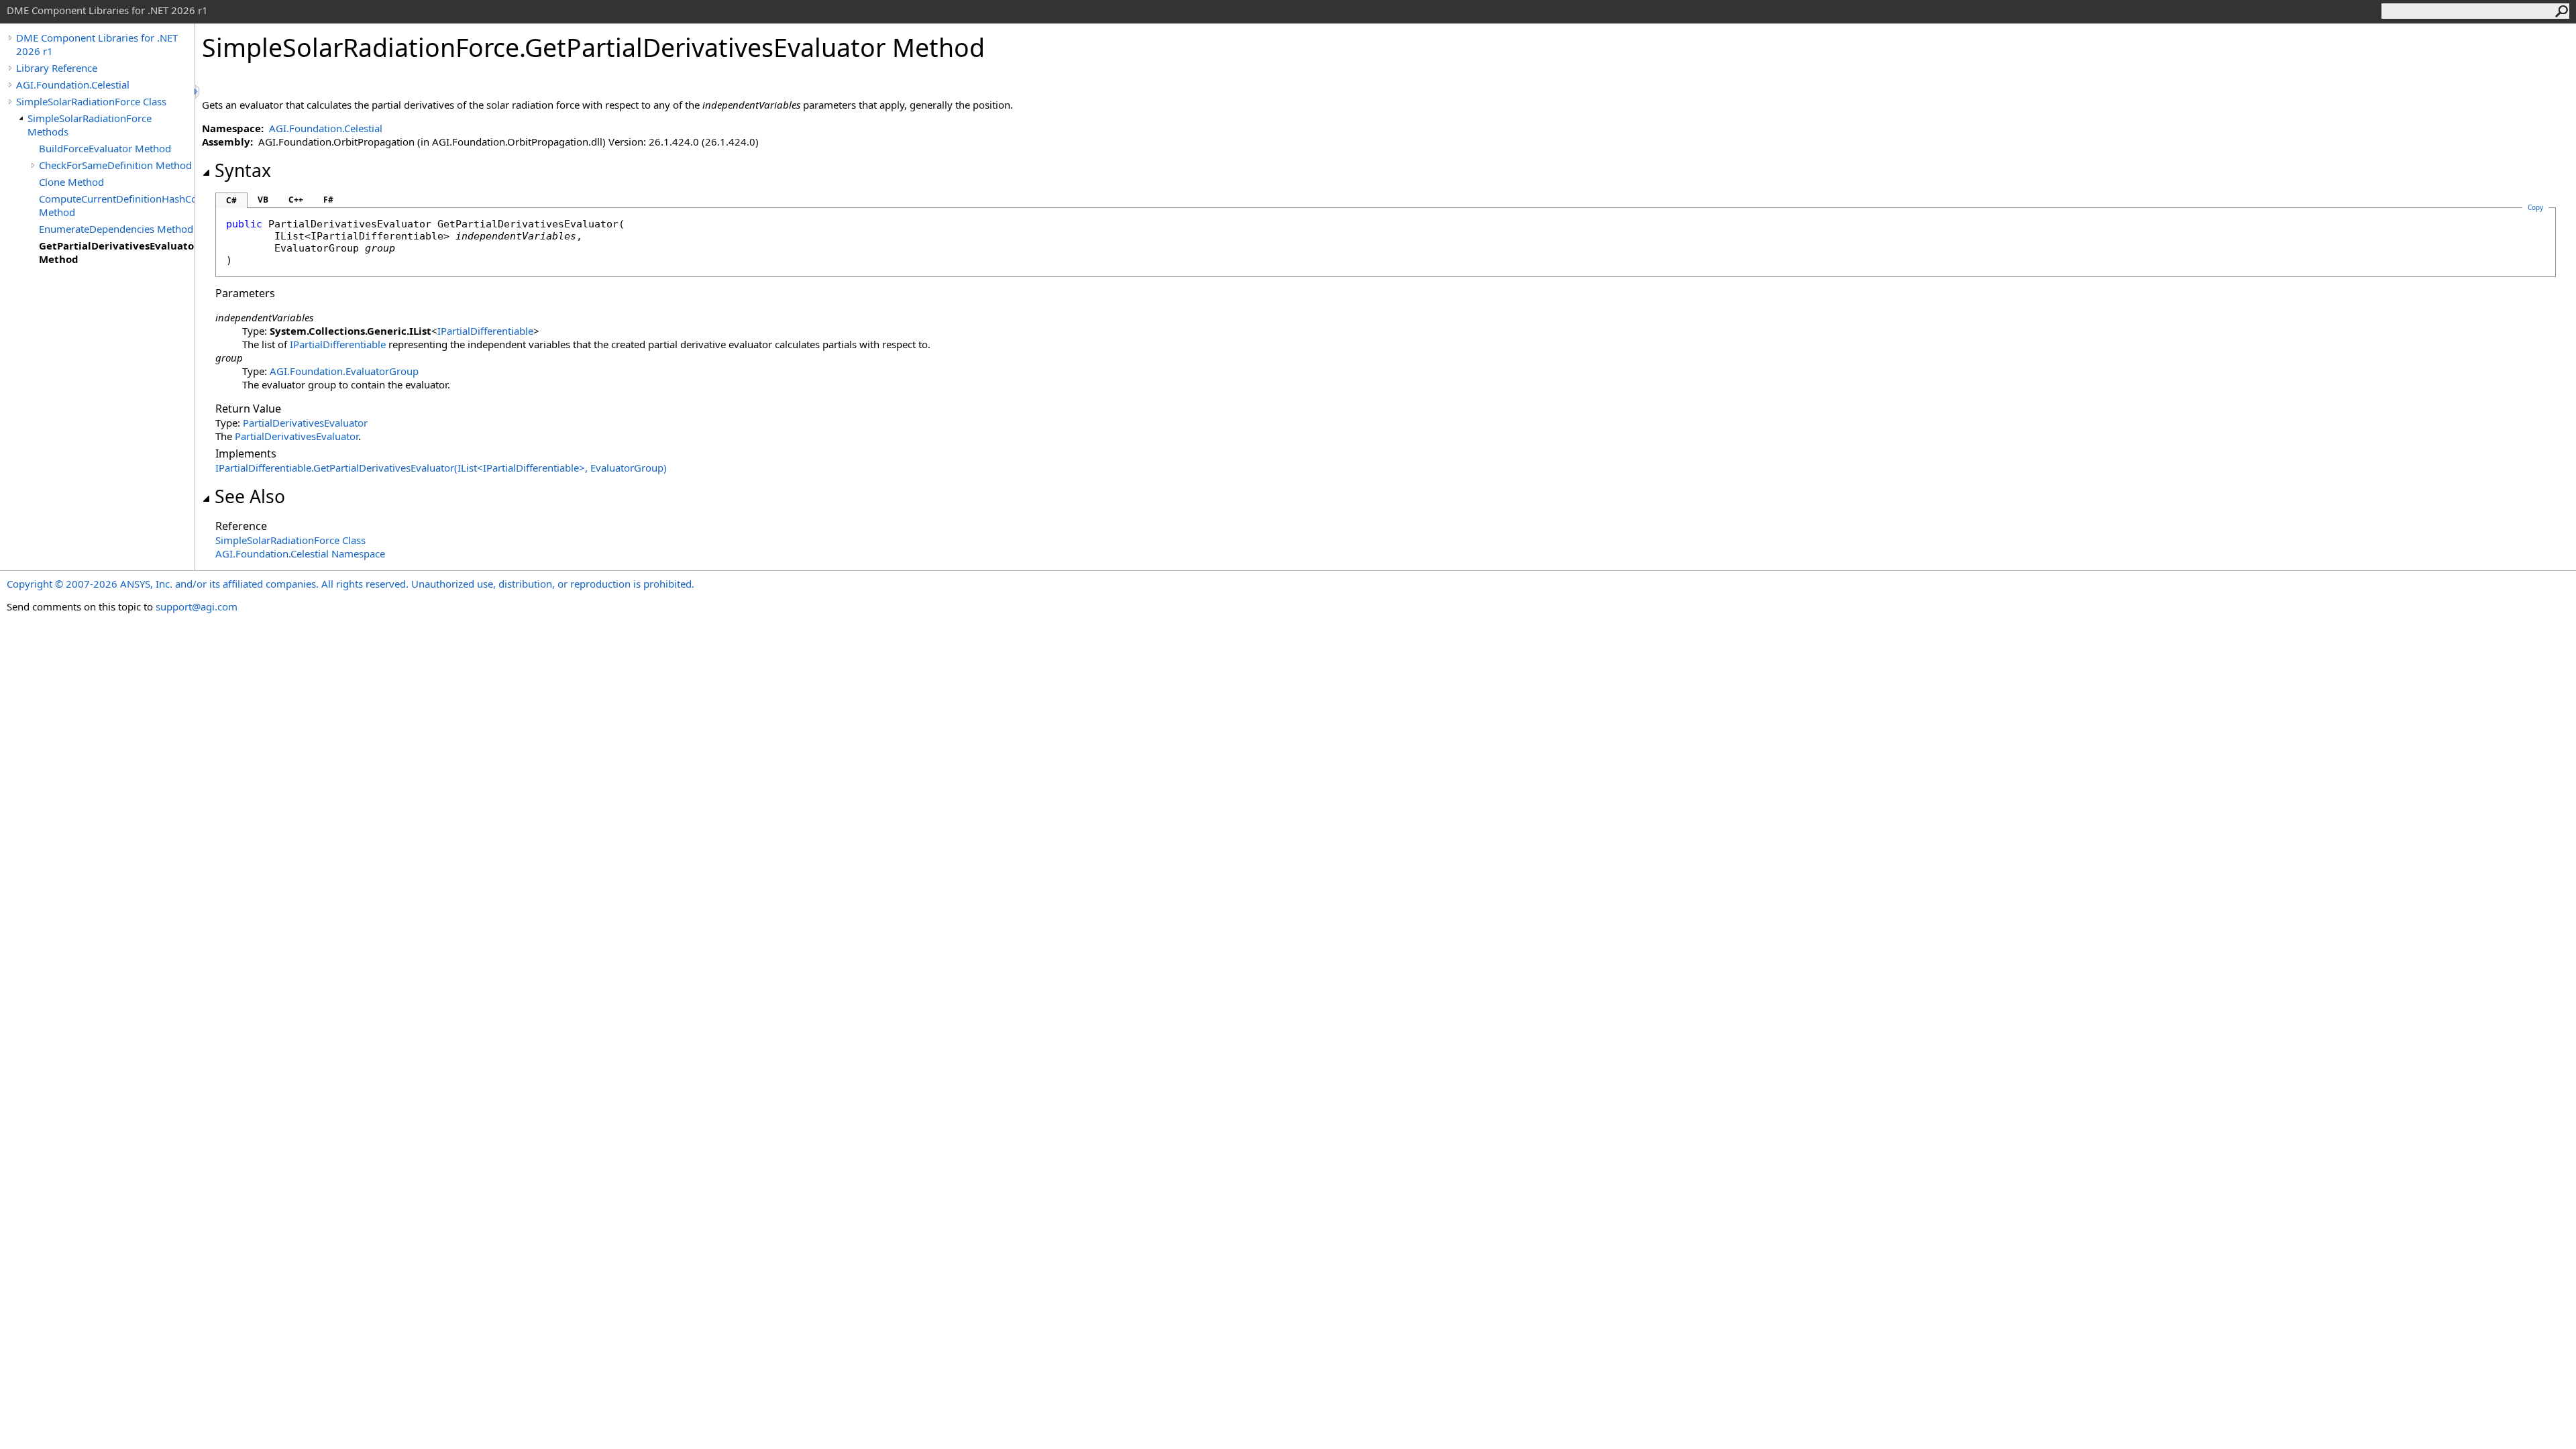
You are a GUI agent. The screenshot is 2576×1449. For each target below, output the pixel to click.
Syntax (243, 170)
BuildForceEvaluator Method (105, 148)
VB (263, 200)
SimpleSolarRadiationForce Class (91, 101)
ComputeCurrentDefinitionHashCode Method (117, 205)
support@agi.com (197, 606)
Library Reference (57, 68)
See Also (250, 496)
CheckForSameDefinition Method (115, 165)
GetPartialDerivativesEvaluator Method (117, 252)
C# (231, 200)
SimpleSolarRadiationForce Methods (90, 125)
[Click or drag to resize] (198, 92)
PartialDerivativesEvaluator (305, 423)
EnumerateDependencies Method (116, 229)
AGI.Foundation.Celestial (73, 85)
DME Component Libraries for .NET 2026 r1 (97, 44)
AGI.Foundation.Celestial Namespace (300, 553)
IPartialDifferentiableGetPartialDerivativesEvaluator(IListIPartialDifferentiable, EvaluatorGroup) (441, 468)
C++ (296, 200)
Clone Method (71, 182)
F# (328, 200)
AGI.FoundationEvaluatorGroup (344, 371)
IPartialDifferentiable (485, 331)
